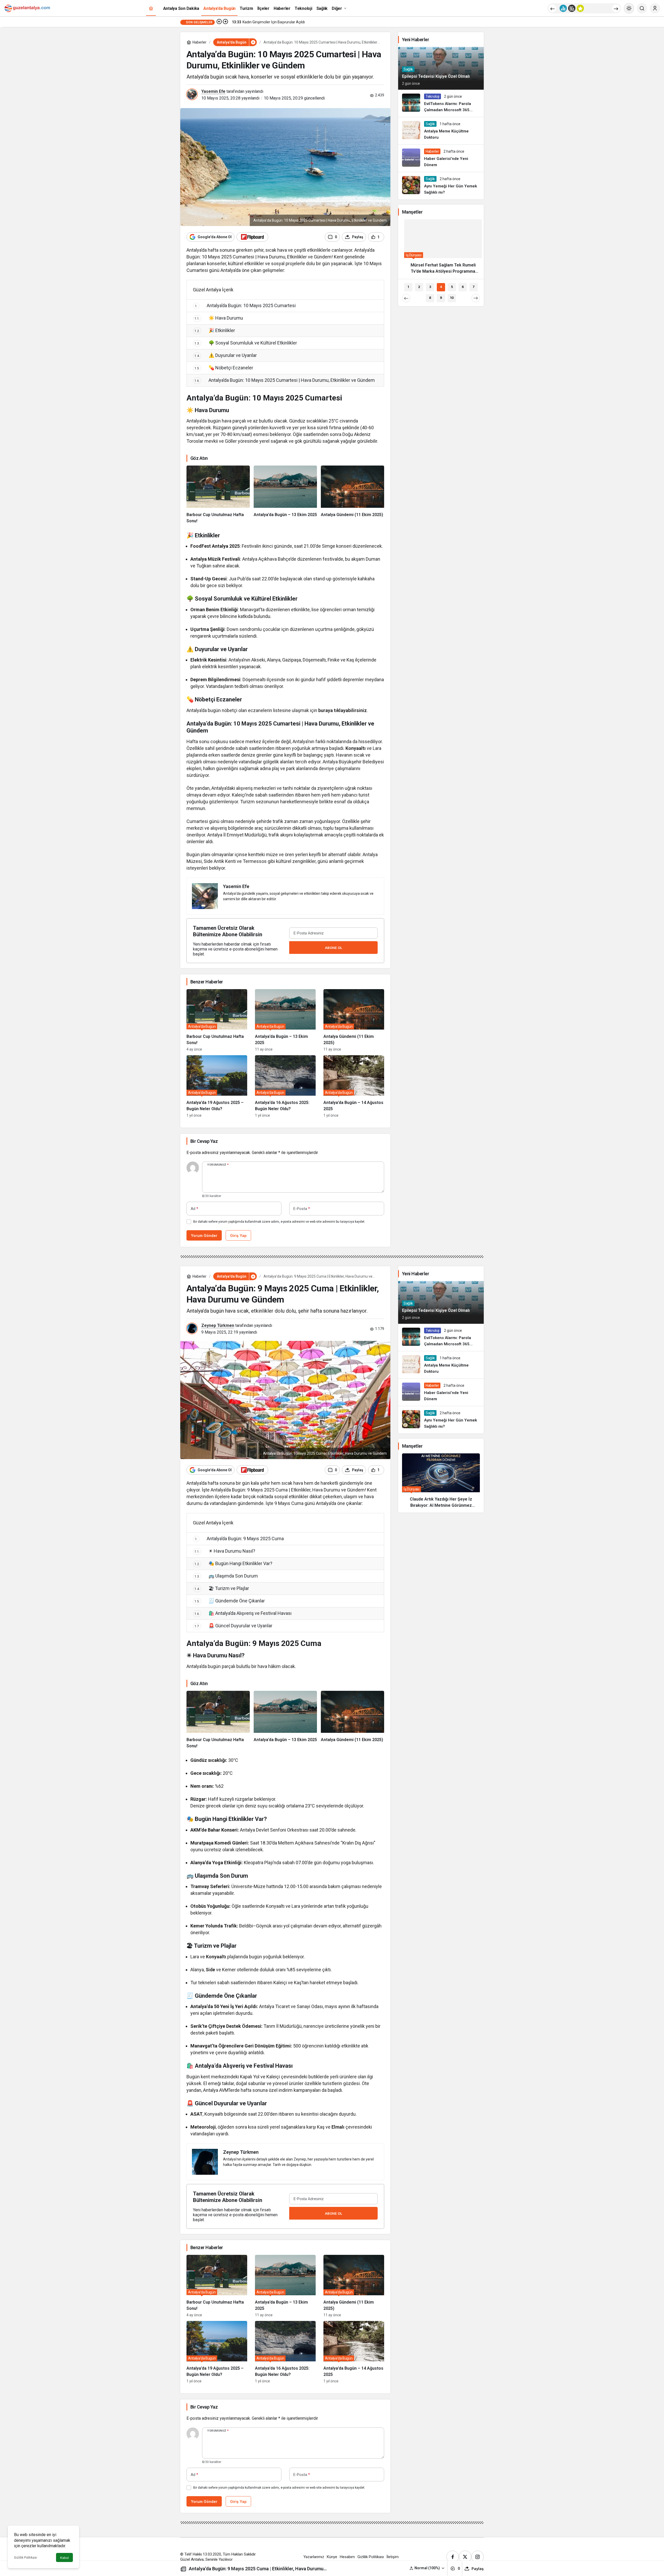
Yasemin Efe (213, 91)
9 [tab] (441, 298)
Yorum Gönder (204, 1236)
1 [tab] (408, 287)
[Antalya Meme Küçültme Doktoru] (441, 131)
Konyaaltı (356, 748)
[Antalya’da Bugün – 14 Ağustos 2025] (354, 1086)
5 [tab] (452, 287)
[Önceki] (552, 8)
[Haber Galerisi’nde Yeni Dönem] (441, 158)
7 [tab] (474, 287)
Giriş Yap (238, 1236)
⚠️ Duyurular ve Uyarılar (226, 355)
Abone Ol (334, 948)
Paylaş (478, 2569)
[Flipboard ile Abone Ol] (252, 237)
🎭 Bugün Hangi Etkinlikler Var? (233, 1563)
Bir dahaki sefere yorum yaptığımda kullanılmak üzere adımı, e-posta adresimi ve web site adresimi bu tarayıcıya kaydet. (279, 1222)
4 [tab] (441, 287)
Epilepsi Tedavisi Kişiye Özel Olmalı (436, 76)
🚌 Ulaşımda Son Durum (226, 1576)
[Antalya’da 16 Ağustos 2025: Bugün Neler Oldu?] (285, 1086)
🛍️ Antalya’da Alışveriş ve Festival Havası (243, 1613)
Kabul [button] (64, 2558)
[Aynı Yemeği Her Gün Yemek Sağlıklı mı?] (441, 186)
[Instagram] (478, 2557)
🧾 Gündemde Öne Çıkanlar (230, 1601)
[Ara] (642, 8)
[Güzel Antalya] (27, 8)
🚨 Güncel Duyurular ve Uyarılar (233, 1626)
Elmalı (338, 2127)
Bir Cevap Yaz (204, 1141)
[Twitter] (465, 2557)
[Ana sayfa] (151, 8)
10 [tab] (452, 298)
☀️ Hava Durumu (219, 318)
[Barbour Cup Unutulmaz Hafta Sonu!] (218, 495)
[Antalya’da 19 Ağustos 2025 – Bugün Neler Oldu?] (217, 1086)
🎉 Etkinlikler (215, 330)
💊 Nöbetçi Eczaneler (224, 368)
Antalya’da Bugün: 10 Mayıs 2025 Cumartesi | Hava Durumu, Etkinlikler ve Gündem (285, 380)
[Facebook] (453, 2557)
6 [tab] (463, 287)
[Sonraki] (616, 8)
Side (210, 1970)
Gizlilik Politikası (26, 2558)
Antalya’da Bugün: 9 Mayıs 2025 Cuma (240, 1539)
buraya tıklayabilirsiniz (343, 710)
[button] (427, 2568)
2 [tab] (419, 287)
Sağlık (408, 69)
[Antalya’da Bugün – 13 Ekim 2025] (285, 495)
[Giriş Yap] (655, 8)
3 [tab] (430, 287)
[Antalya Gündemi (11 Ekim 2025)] (352, 495)
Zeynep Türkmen (218, 1325)
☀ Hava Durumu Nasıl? (225, 1551)
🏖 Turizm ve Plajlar (222, 1588)
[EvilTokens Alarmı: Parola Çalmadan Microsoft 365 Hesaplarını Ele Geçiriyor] (441, 103)
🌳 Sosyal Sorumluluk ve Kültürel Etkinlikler (246, 343)
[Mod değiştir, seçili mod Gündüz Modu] (629, 8)
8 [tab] (430, 298)
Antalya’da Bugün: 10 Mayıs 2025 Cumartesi (245, 305)
